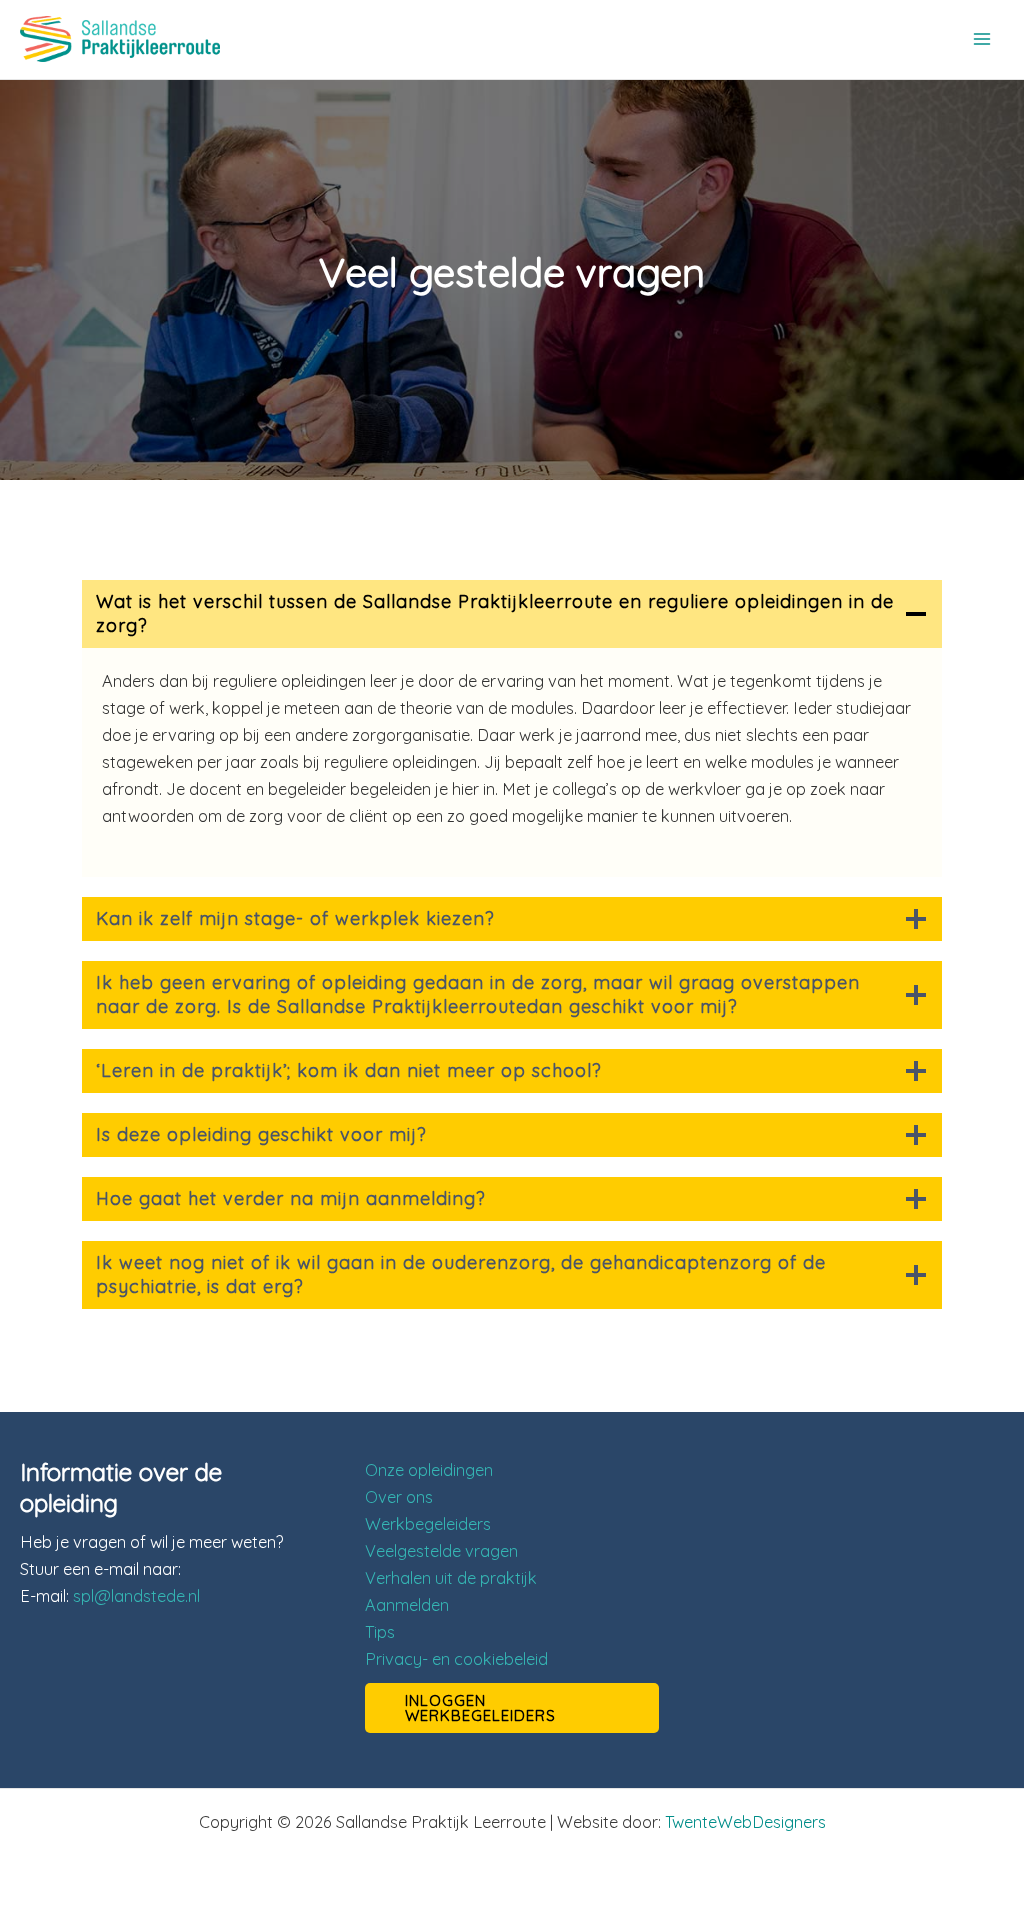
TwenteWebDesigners (745, 1822)
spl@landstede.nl (136, 1596)
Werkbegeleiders (428, 1524)
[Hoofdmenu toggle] (981, 39)
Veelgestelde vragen (441, 1551)
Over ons (399, 1497)
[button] (512, 1708)
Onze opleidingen (429, 1470)
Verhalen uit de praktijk (451, 1578)
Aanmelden (407, 1605)
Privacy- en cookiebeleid (456, 1659)
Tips (380, 1632)
